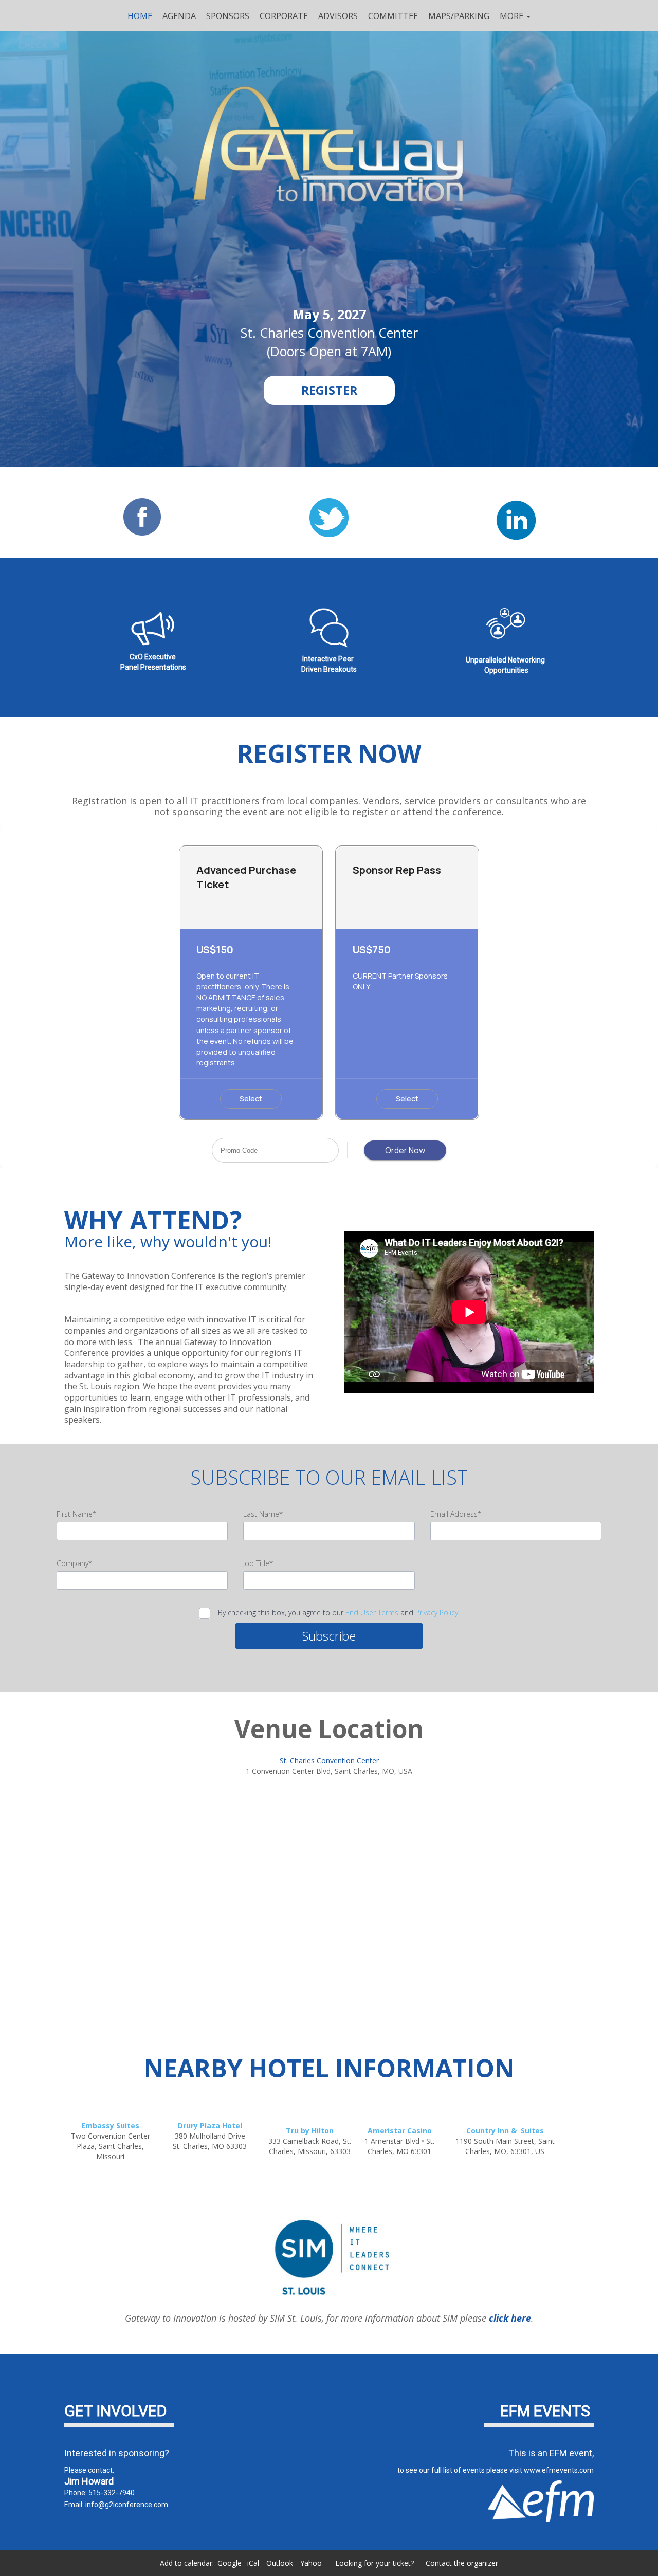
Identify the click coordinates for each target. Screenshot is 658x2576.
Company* (74, 1563)
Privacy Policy (437, 1613)
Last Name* (263, 1514)
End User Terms (372, 1613)
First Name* (76, 1514)
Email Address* (456, 1514)
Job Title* (258, 1563)
